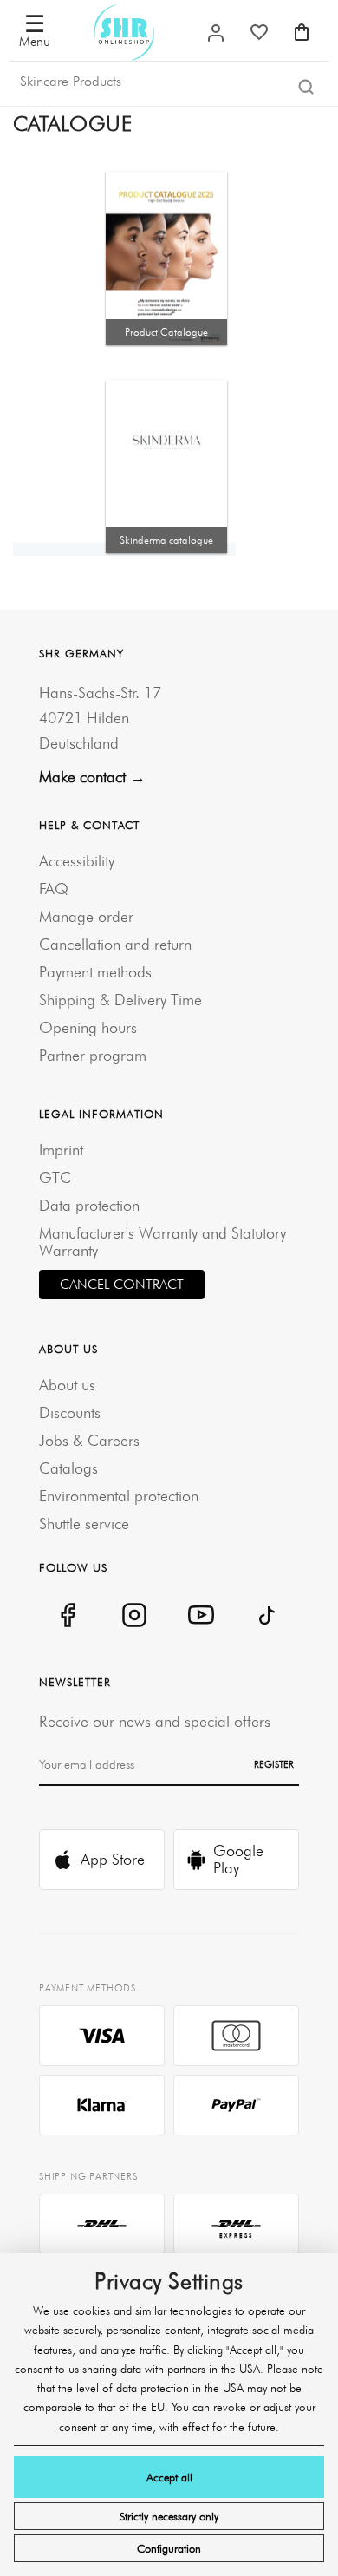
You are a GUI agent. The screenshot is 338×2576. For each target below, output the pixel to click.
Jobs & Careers (89, 1440)
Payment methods (95, 972)
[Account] (216, 33)
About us (67, 1385)
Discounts (70, 1412)
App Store (113, 1859)
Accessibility (77, 861)
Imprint (61, 1150)
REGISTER (274, 1764)
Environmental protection (119, 1496)
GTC (55, 1177)
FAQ (54, 889)
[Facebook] (67, 1615)
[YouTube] (201, 1615)
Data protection (89, 1205)
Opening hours (88, 1027)
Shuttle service (84, 1523)
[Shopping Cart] (302, 32)
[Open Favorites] (259, 32)
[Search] (306, 86)
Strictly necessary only (169, 2516)
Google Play (238, 1859)
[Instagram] (134, 1615)
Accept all (169, 2477)
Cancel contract (122, 1284)
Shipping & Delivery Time (120, 1000)
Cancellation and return (115, 944)
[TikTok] (267, 1615)
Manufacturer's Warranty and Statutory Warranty (162, 1242)
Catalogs (68, 1468)
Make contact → (92, 777)
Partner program (93, 1055)
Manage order (86, 916)
